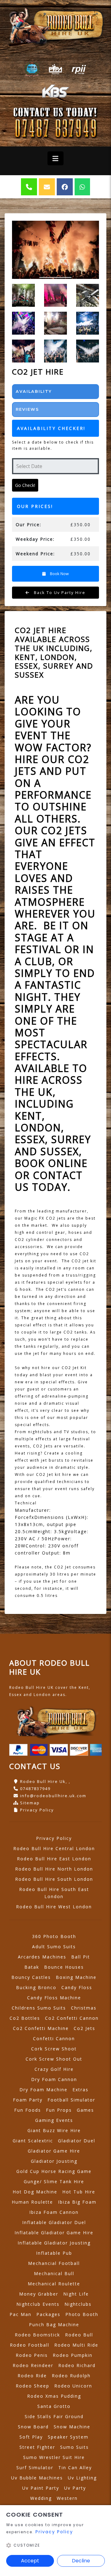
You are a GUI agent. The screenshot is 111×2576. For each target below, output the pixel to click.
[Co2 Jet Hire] (55, 250)
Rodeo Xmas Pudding (54, 2396)
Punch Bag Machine (54, 2324)
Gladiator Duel (77, 2141)
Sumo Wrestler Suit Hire (54, 2457)
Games (85, 2110)
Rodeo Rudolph (71, 2376)
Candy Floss (77, 1987)
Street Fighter (37, 2447)
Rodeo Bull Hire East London (54, 1859)
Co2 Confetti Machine (41, 2028)
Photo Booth (82, 2314)
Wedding (41, 2498)
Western (67, 2498)
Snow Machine (72, 2427)
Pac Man (21, 2314)
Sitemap (30, 1803)
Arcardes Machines (42, 1957)
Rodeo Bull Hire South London (54, 1879)
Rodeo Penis (32, 2355)
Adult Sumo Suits (54, 1947)
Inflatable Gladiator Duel (54, 2222)
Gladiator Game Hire (54, 2151)
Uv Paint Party (41, 2488)
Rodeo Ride (32, 2376)
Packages (48, 2314)
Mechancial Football (54, 2263)
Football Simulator (71, 2100)
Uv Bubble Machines (37, 2478)
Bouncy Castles (31, 1977)
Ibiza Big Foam (77, 2202)
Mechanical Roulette (54, 2284)
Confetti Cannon (54, 2038)
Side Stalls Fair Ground (54, 2416)
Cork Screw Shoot (54, 2049)
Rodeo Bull (79, 2335)
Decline (81, 2561)
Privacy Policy (37, 1810)
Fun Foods (28, 2110)
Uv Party (75, 2488)
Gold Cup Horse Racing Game (54, 2171)
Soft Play (31, 2437)
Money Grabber (39, 2294)
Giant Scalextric (33, 2141)
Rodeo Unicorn (73, 2386)
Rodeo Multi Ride (76, 2345)
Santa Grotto (54, 2406)
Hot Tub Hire (79, 2192)
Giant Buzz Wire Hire (54, 2130)
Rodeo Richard (77, 2365)
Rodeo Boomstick (37, 2335)
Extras (80, 2090)
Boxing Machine (76, 1977)
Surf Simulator (35, 2468)
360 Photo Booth (54, 1936)
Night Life (76, 2294)
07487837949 (35, 1789)
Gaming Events (54, 2120)
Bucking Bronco (36, 1987)
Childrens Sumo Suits (39, 2008)
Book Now (59, 574)
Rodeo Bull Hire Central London (54, 1848)
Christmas (84, 2008)
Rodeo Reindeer (33, 2365)
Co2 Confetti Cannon (72, 2018)
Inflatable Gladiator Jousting (54, 2243)
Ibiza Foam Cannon (54, 2212)
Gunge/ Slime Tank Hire (54, 2181)
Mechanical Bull (54, 2273)
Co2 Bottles (25, 2018)
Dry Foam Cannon (54, 2079)
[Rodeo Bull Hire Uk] (55, 26)
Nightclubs (78, 2304)
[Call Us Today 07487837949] (55, 129)
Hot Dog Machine (35, 2192)
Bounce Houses (64, 1967)
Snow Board (33, 2427)
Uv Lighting (82, 2478)
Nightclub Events (38, 2304)
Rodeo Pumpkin (73, 2355)
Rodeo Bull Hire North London (54, 1869)
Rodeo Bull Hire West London (54, 1907)
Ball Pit (81, 1957)
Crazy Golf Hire (54, 2069)
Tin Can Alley (75, 2468)
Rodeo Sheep (33, 2386)
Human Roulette (32, 2202)
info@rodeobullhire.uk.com (53, 1796)
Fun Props (59, 2110)
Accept (30, 2561)
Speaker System (68, 2437)
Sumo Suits (74, 2447)
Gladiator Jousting (54, 2161)
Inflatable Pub (54, 2253)
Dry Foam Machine (43, 2090)
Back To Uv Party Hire (59, 592)
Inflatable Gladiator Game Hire (54, 2233)
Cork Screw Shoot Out (54, 2059)
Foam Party (28, 2100)
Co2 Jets (84, 2028)
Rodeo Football (30, 2345)
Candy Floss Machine (54, 1998)
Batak (32, 1967)
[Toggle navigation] (55, 158)
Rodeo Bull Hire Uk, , (45, 1781)
